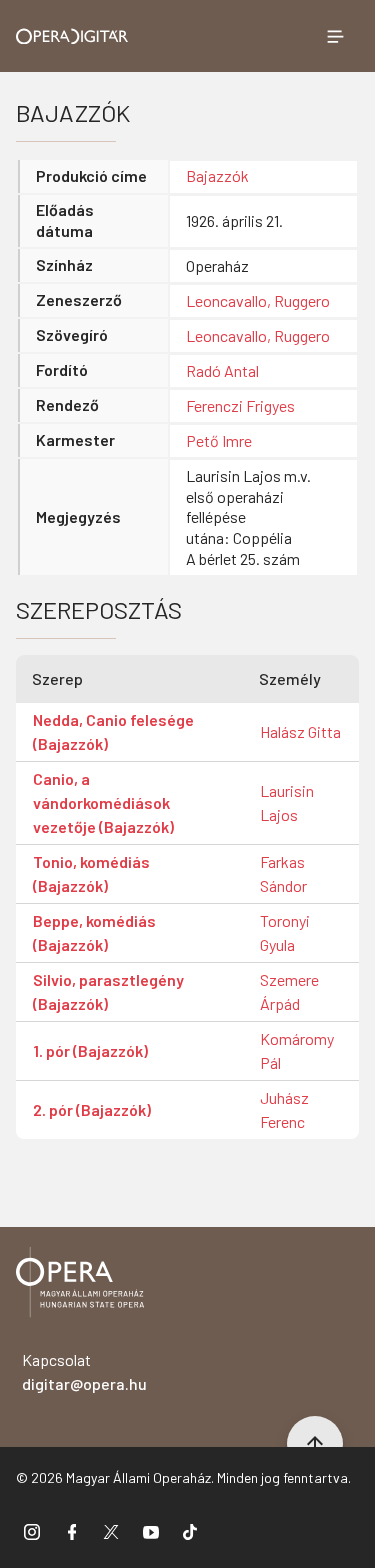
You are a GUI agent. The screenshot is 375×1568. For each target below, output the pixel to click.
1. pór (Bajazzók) (90, 1050)
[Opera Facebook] (72, 1531)
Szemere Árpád (289, 991)
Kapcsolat (84, 1371)
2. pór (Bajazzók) (92, 1109)
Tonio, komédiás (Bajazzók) (91, 873)
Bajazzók (217, 175)
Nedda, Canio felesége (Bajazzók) (113, 731)
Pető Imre (219, 440)
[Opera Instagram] (32, 1531)
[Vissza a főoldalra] (80, 1285)
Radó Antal (222, 370)
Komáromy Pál (297, 1050)
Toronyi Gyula (285, 932)
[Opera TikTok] (190, 1531)
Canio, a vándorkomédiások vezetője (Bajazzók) (103, 802)
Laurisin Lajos (287, 802)
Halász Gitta (300, 731)
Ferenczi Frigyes (240, 405)
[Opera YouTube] (151, 1531)
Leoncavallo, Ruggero (258, 300)
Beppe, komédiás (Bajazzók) (94, 932)
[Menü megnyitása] (335, 36)
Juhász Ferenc (284, 1109)
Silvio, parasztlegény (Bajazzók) (108, 991)
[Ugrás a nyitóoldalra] (72, 36)
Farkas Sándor (283, 873)
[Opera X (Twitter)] (111, 1531)
